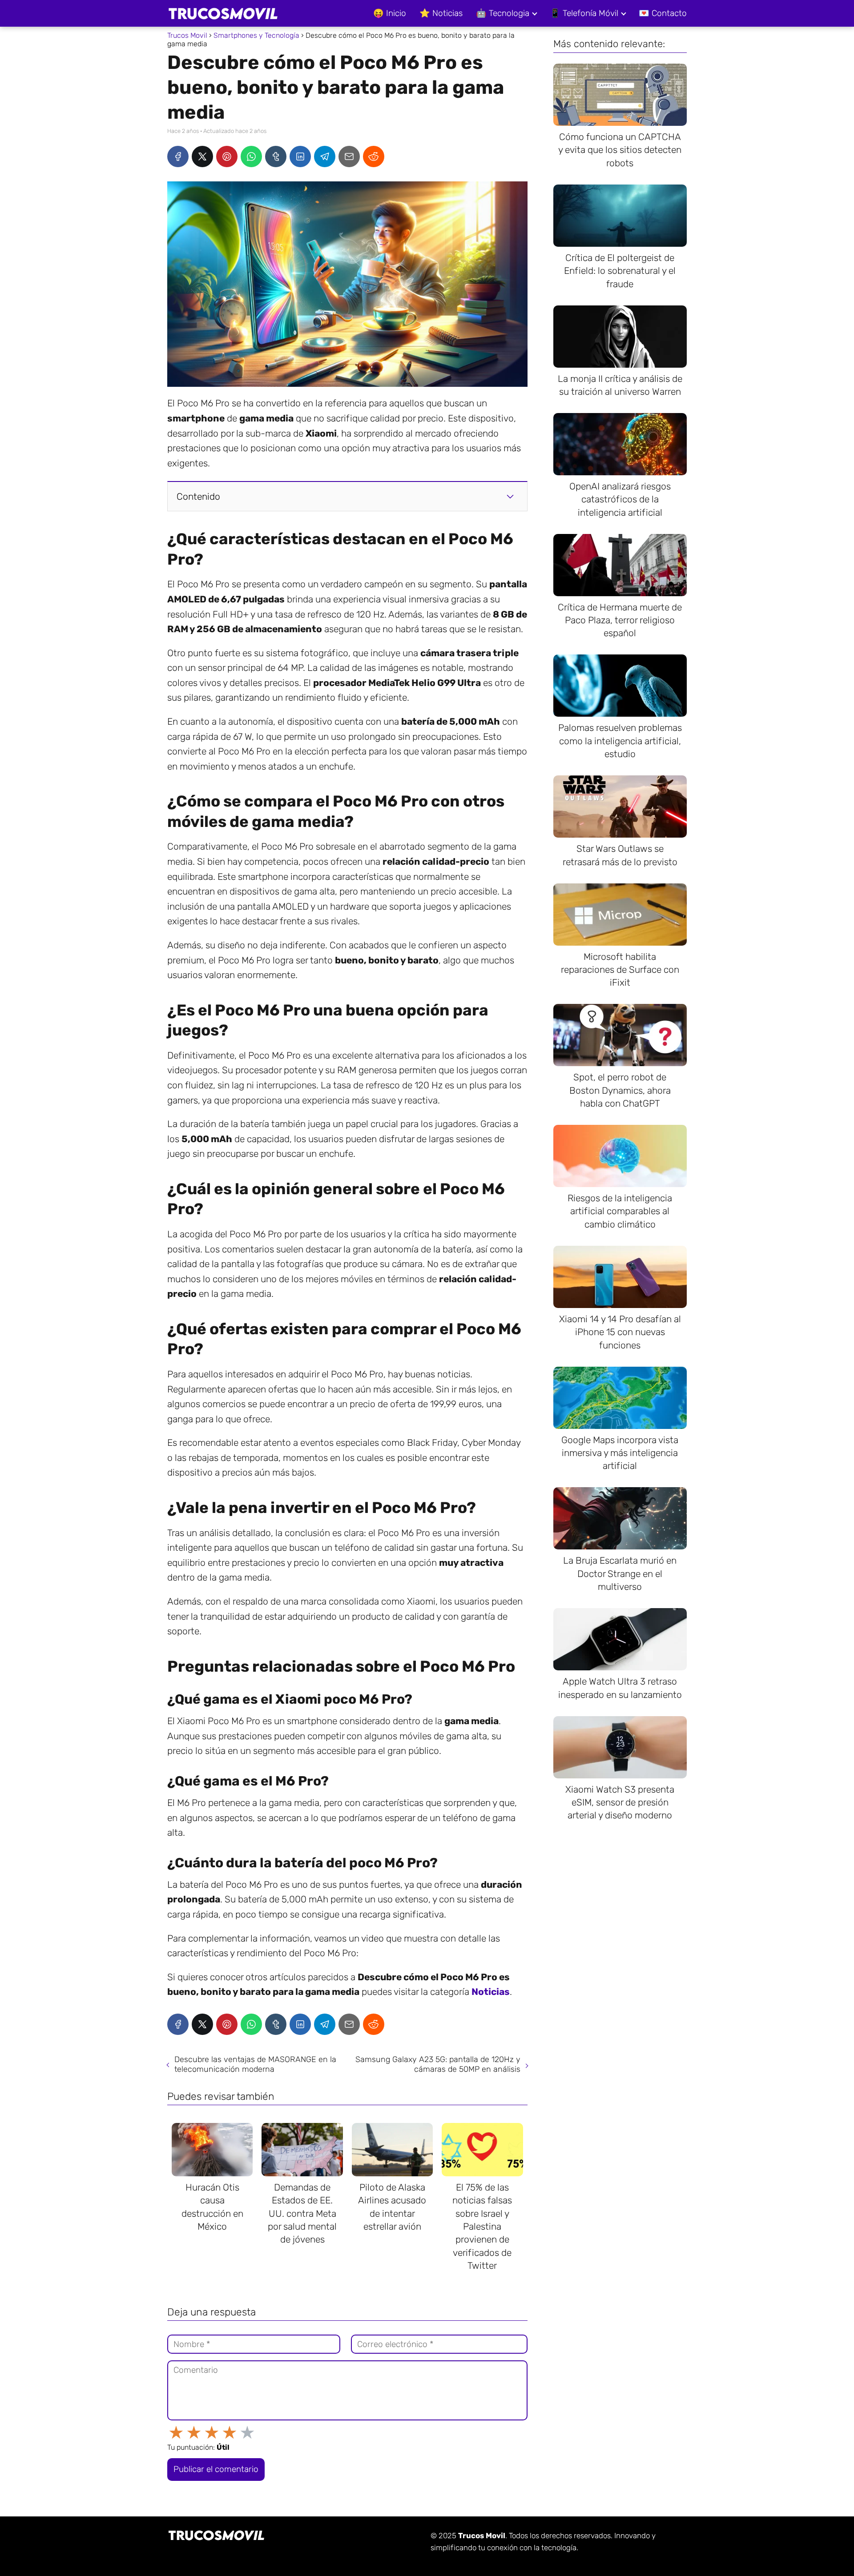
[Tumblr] (276, 156)
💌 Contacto (663, 13)
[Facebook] (178, 156)
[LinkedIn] (300, 156)
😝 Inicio (390, 13)
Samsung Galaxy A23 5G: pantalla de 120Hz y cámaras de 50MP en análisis (438, 2064)
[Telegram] (325, 156)
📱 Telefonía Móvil (584, 13)
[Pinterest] (227, 156)
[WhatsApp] (251, 156)
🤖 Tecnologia (503, 13)
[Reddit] (374, 156)
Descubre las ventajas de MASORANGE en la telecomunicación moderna (255, 2064)
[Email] (349, 156)
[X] (202, 156)
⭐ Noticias (441, 13)
